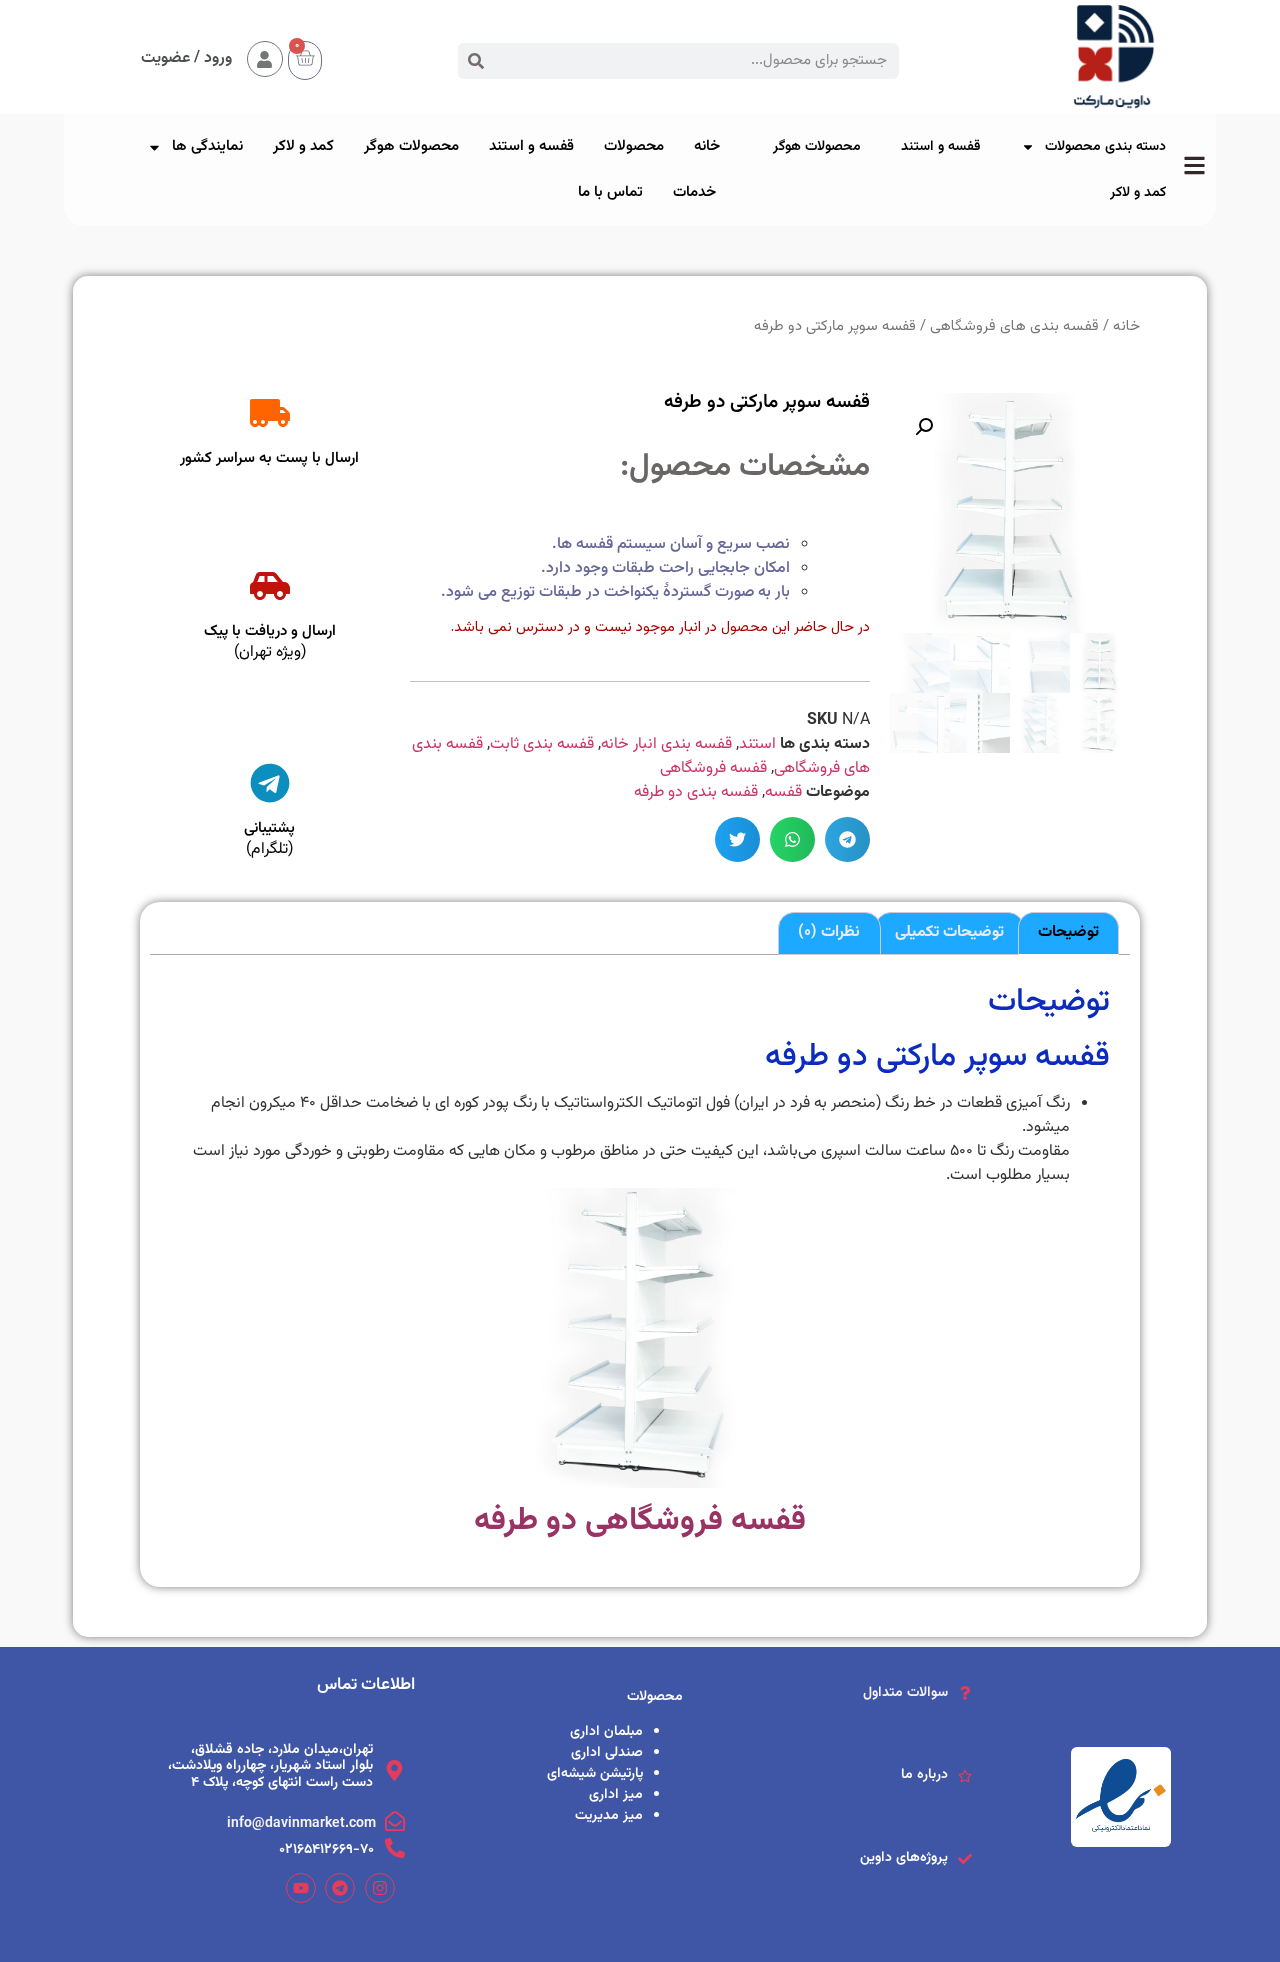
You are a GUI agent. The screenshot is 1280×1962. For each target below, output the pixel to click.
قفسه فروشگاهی (713, 768)
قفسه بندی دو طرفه (696, 792)
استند (757, 744)
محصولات (634, 146)
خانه (707, 146)
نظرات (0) (829, 932)
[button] (847, 839)
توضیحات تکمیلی (949, 932)
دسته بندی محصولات (1105, 147)
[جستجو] (476, 61)
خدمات (694, 192)
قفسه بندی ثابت (542, 744)
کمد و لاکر (1138, 193)
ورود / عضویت (186, 58)
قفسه (783, 792)
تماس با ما (610, 192)
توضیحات (1068, 932)
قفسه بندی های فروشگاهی (1014, 326)
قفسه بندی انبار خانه (666, 744)
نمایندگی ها (207, 146)
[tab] (1068, 934)
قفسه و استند (941, 147)
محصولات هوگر (817, 147)
